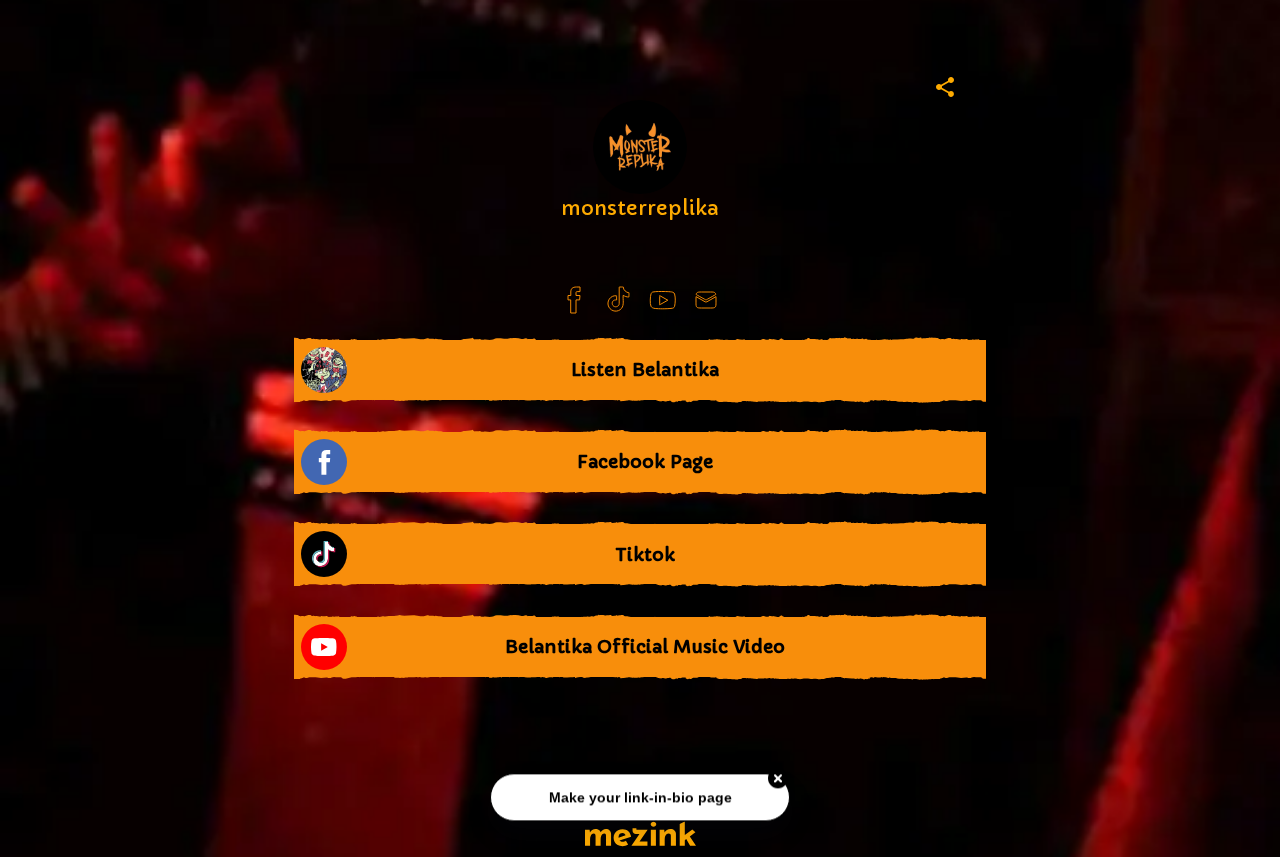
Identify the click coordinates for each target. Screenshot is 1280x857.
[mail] (706, 300)
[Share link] (945, 84)
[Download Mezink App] (640, 833)
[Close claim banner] (778, 780)
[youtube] (662, 300)
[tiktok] (618, 300)
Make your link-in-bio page (639, 799)
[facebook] (574, 300)
